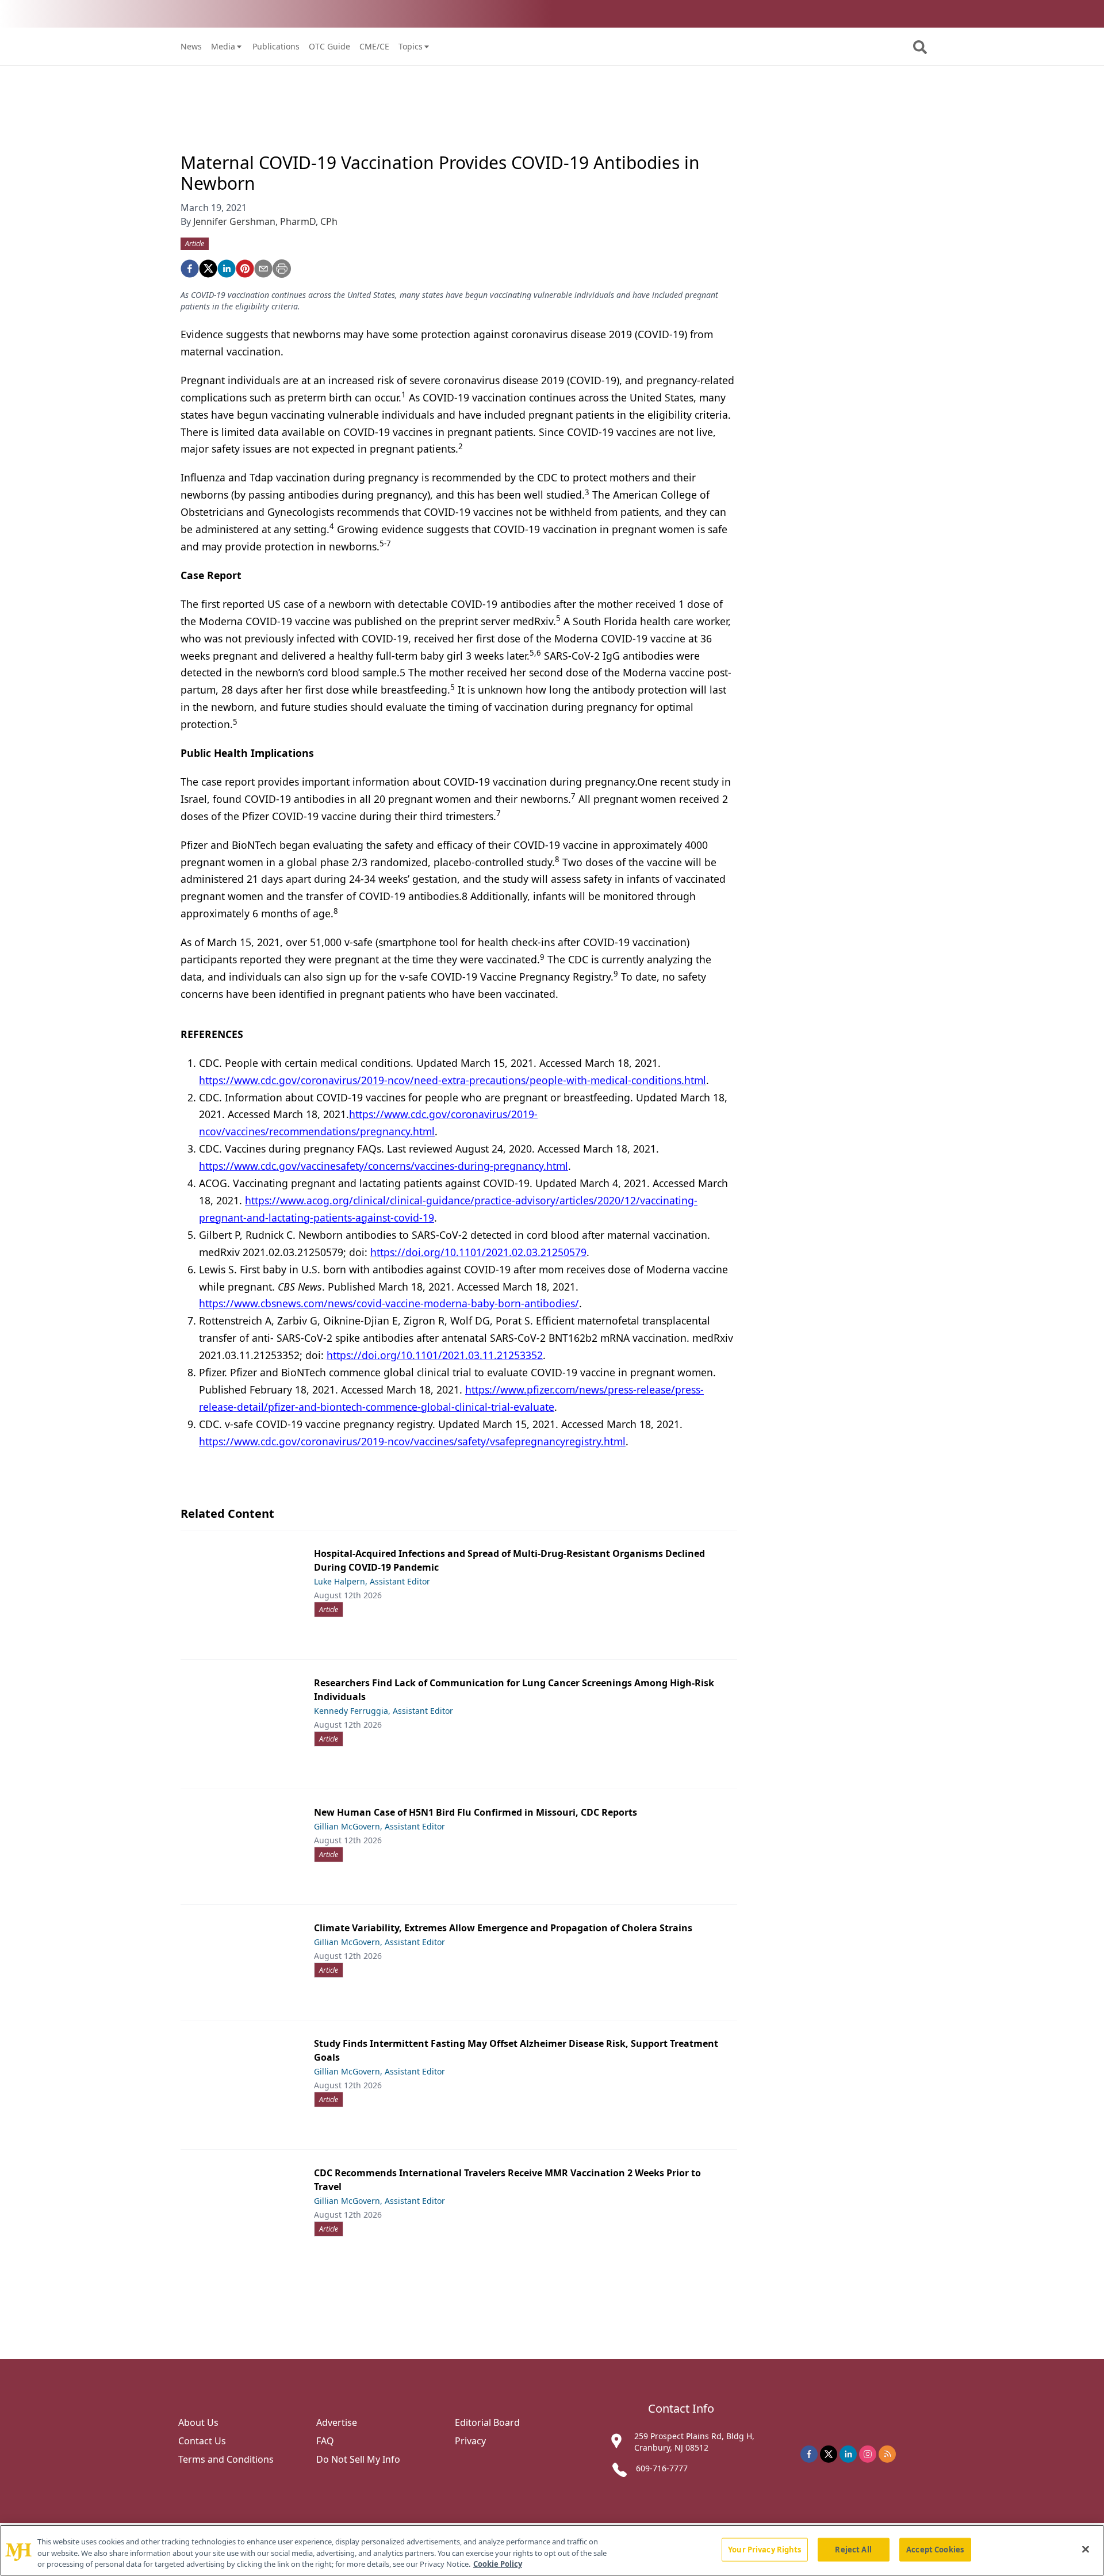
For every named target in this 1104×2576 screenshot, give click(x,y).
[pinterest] (245, 269)
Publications (276, 46)
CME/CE (374, 46)
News (191, 46)
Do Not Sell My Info (358, 2459)
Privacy (470, 2441)
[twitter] (208, 269)
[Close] (1086, 2549)
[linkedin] (227, 269)
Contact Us (202, 2441)
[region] (552, 2550)
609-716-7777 (662, 2468)
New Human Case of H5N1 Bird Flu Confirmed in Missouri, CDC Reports (476, 1812)
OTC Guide (329, 46)
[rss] (887, 2454)
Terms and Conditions (226, 2459)
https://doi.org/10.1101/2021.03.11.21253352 (435, 1355)
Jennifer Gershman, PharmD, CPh (265, 221)
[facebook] (190, 269)
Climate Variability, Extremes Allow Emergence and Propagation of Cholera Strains (503, 1928)
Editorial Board (487, 2422)
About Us (198, 2422)
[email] (263, 269)
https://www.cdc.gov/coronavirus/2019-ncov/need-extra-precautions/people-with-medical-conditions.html (453, 1080)
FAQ (325, 2441)
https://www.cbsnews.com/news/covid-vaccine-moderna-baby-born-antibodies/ (389, 1303)
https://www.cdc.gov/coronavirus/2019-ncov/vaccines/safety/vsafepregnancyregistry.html (412, 1441)
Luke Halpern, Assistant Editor (372, 1581)
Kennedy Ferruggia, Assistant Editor (384, 1711)
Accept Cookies (935, 2549)
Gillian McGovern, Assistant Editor (379, 1826)
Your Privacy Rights (764, 2549)
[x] (829, 2454)
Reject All (853, 2549)
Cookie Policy (498, 2564)
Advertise (337, 2422)
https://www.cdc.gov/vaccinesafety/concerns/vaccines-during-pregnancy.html (384, 1166)
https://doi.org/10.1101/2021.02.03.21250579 (478, 1252)
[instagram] (868, 2454)
